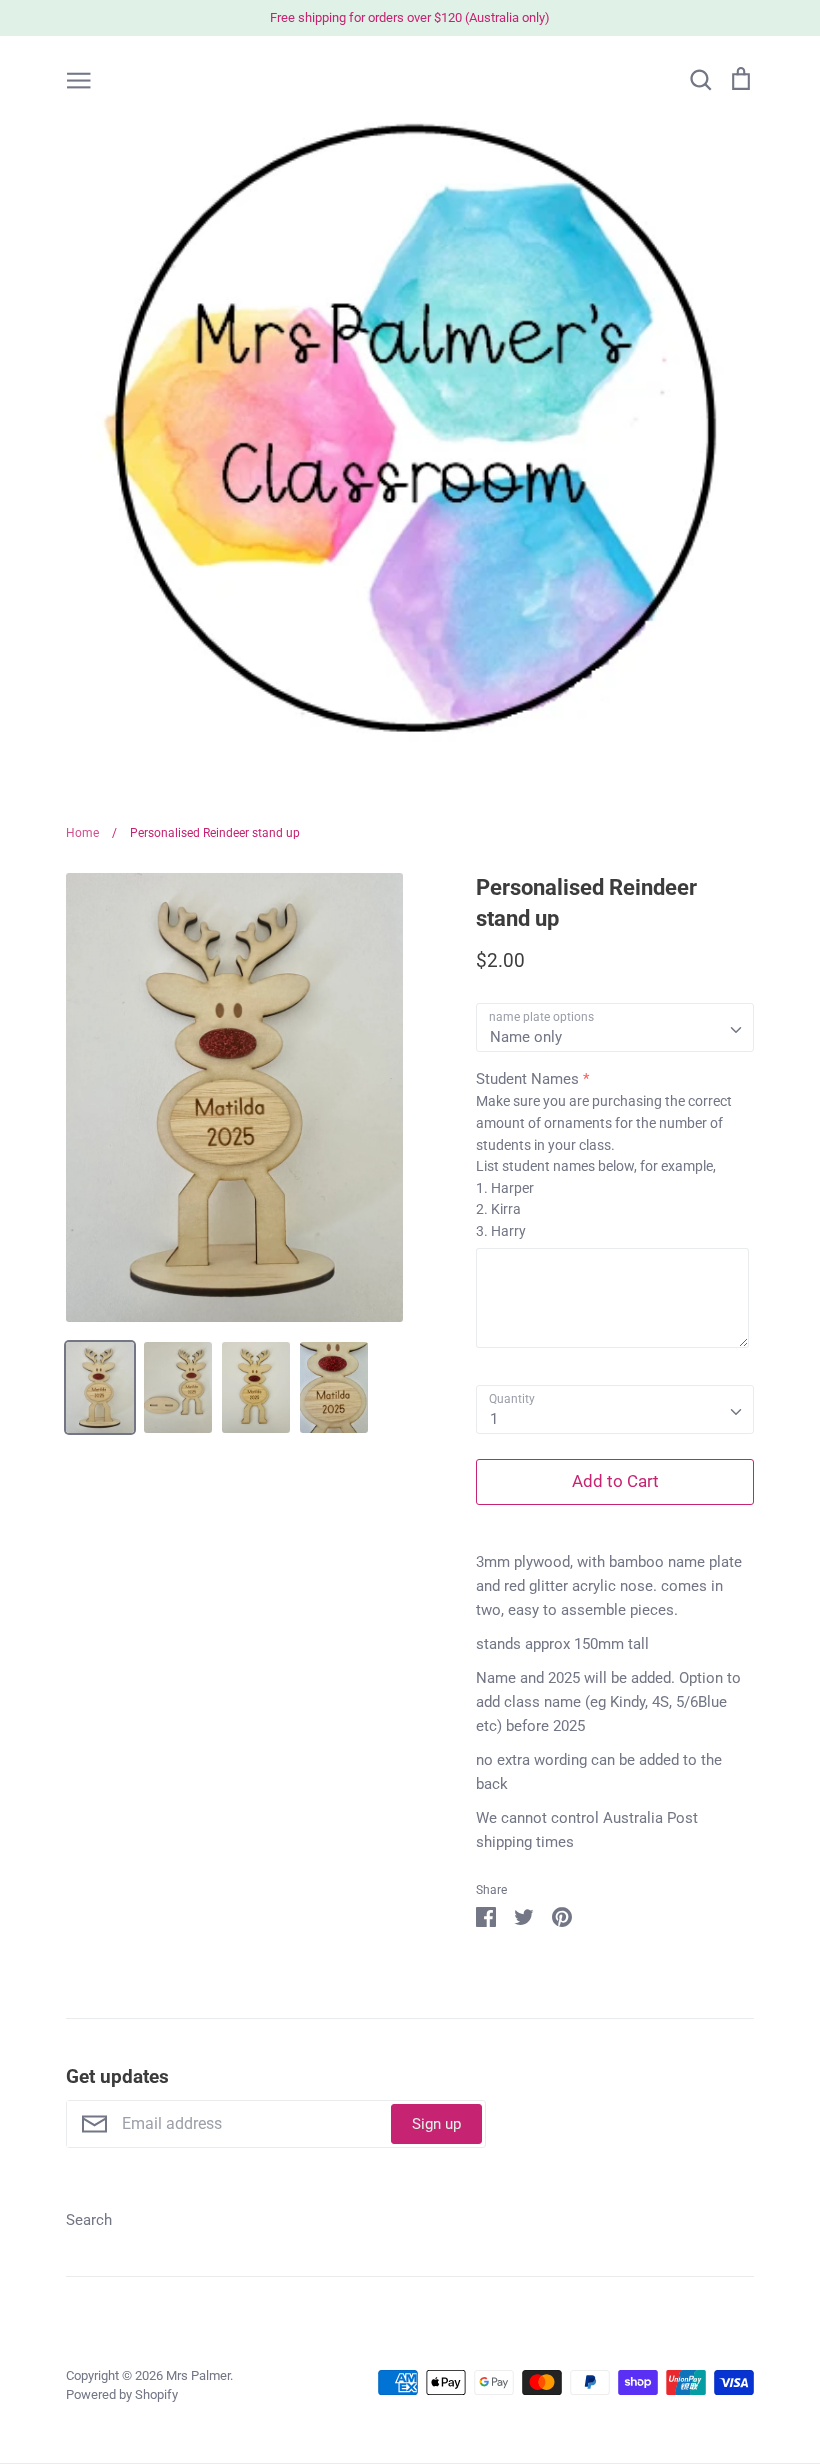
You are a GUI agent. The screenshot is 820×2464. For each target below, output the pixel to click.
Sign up (436, 2124)
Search (89, 2220)
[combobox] (615, 1028)
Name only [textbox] (526, 1037)
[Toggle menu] (79, 79)
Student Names (527, 1079)
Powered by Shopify (122, 2394)
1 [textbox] (494, 1419)
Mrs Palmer (198, 2375)
